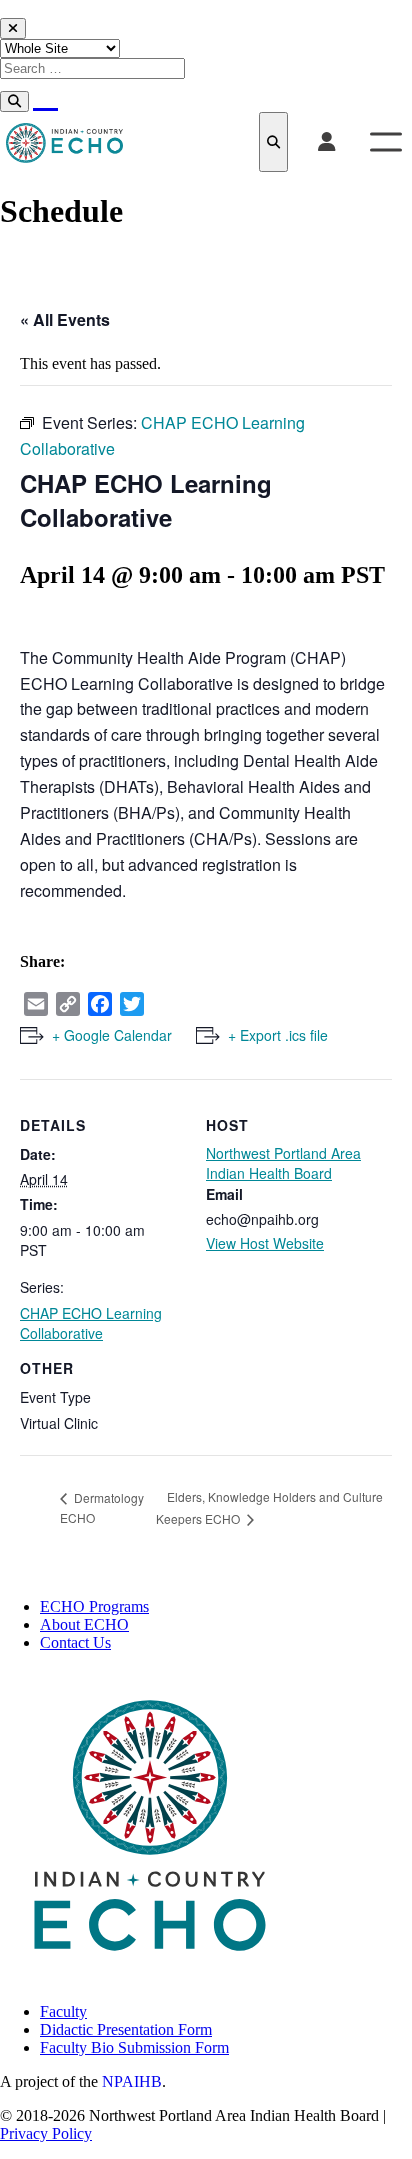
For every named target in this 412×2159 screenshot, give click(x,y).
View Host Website (265, 1243)
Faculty (63, 2011)
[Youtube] (45, 95)
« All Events (65, 319)
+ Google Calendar (112, 1035)
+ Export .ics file (278, 1035)
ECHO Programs (94, 1606)
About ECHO (84, 1624)
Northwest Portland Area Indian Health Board (283, 1163)
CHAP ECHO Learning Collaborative (91, 1323)
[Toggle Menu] (386, 141)
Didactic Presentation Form (126, 2029)
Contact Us (75, 1642)
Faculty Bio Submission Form (134, 2047)
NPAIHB (132, 2081)
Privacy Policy (46, 2133)
